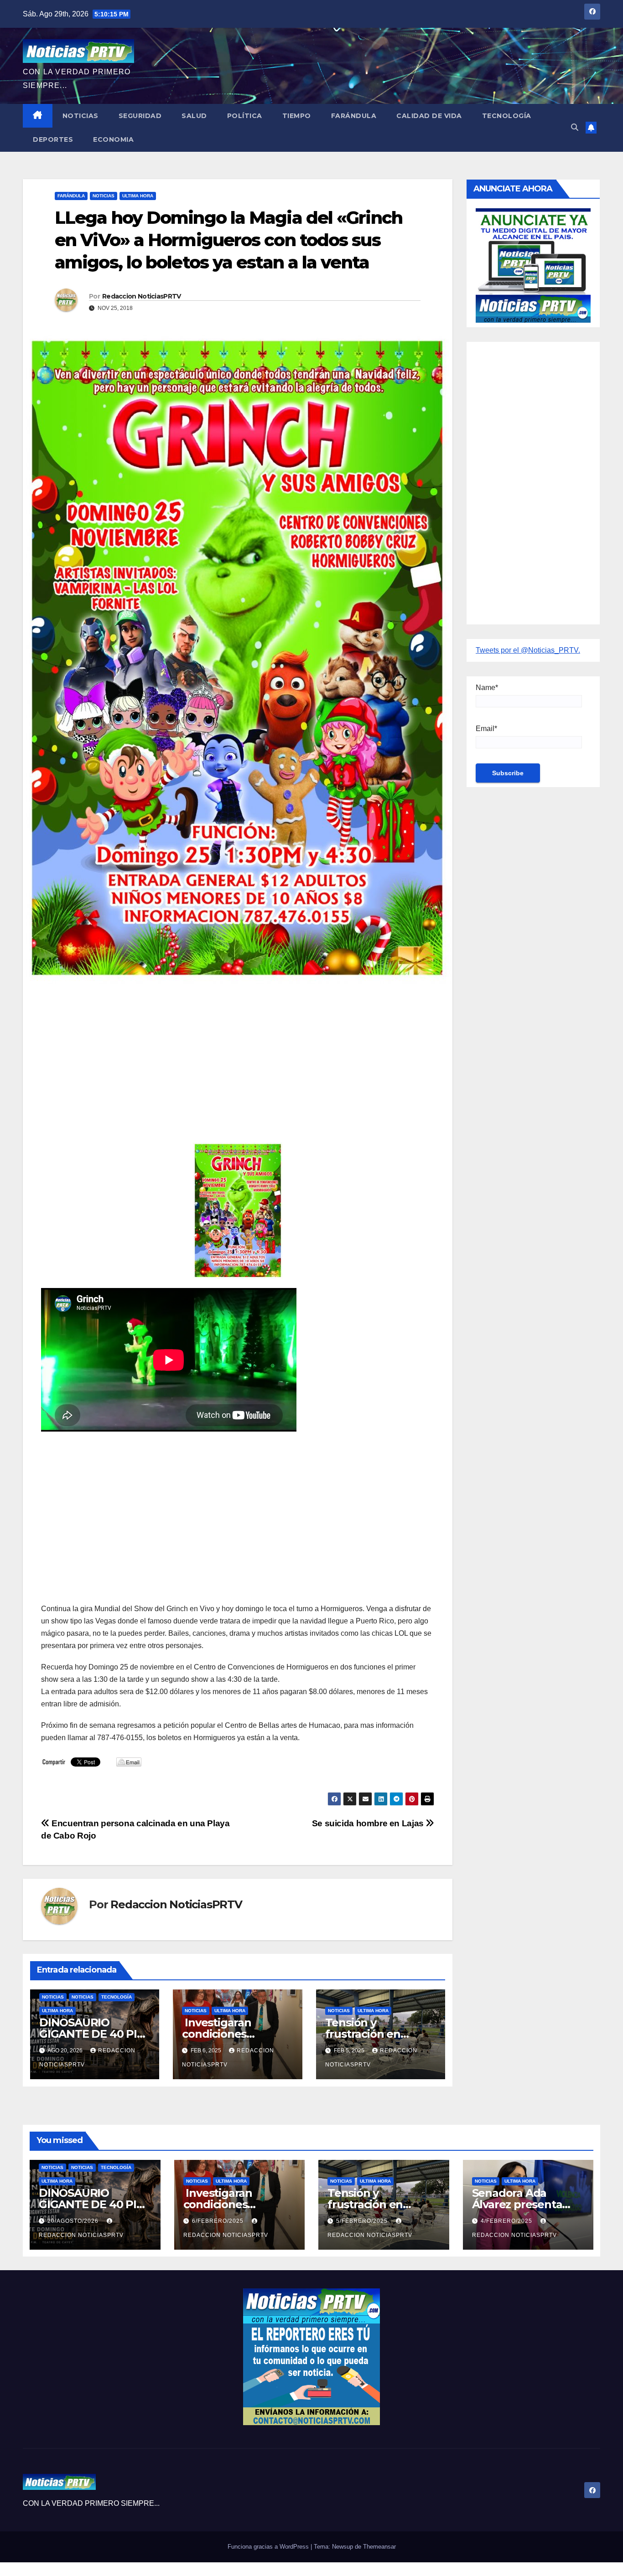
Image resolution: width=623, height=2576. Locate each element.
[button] (575, 127)
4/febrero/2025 (507, 2221)
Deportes (53, 139)
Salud (194, 116)
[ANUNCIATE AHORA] (533, 265)
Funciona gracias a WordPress (269, 2547)
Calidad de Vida (429, 116)
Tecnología (507, 116)
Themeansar (379, 2547)
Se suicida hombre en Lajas (369, 1823)
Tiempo (297, 116)
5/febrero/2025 (363, 2221)
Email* (486, 729)
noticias (53, 1997)
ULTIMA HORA (138, 196)
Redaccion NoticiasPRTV (142, 296)
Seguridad (140, 116)
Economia (113, 139)
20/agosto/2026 (74, 2221)
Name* (487, 688)
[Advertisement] (238, 1057)
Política (245, 116)
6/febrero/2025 (219, 2221)
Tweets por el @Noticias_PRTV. (528, 650)
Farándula (354, 116)
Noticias (80, 116)
